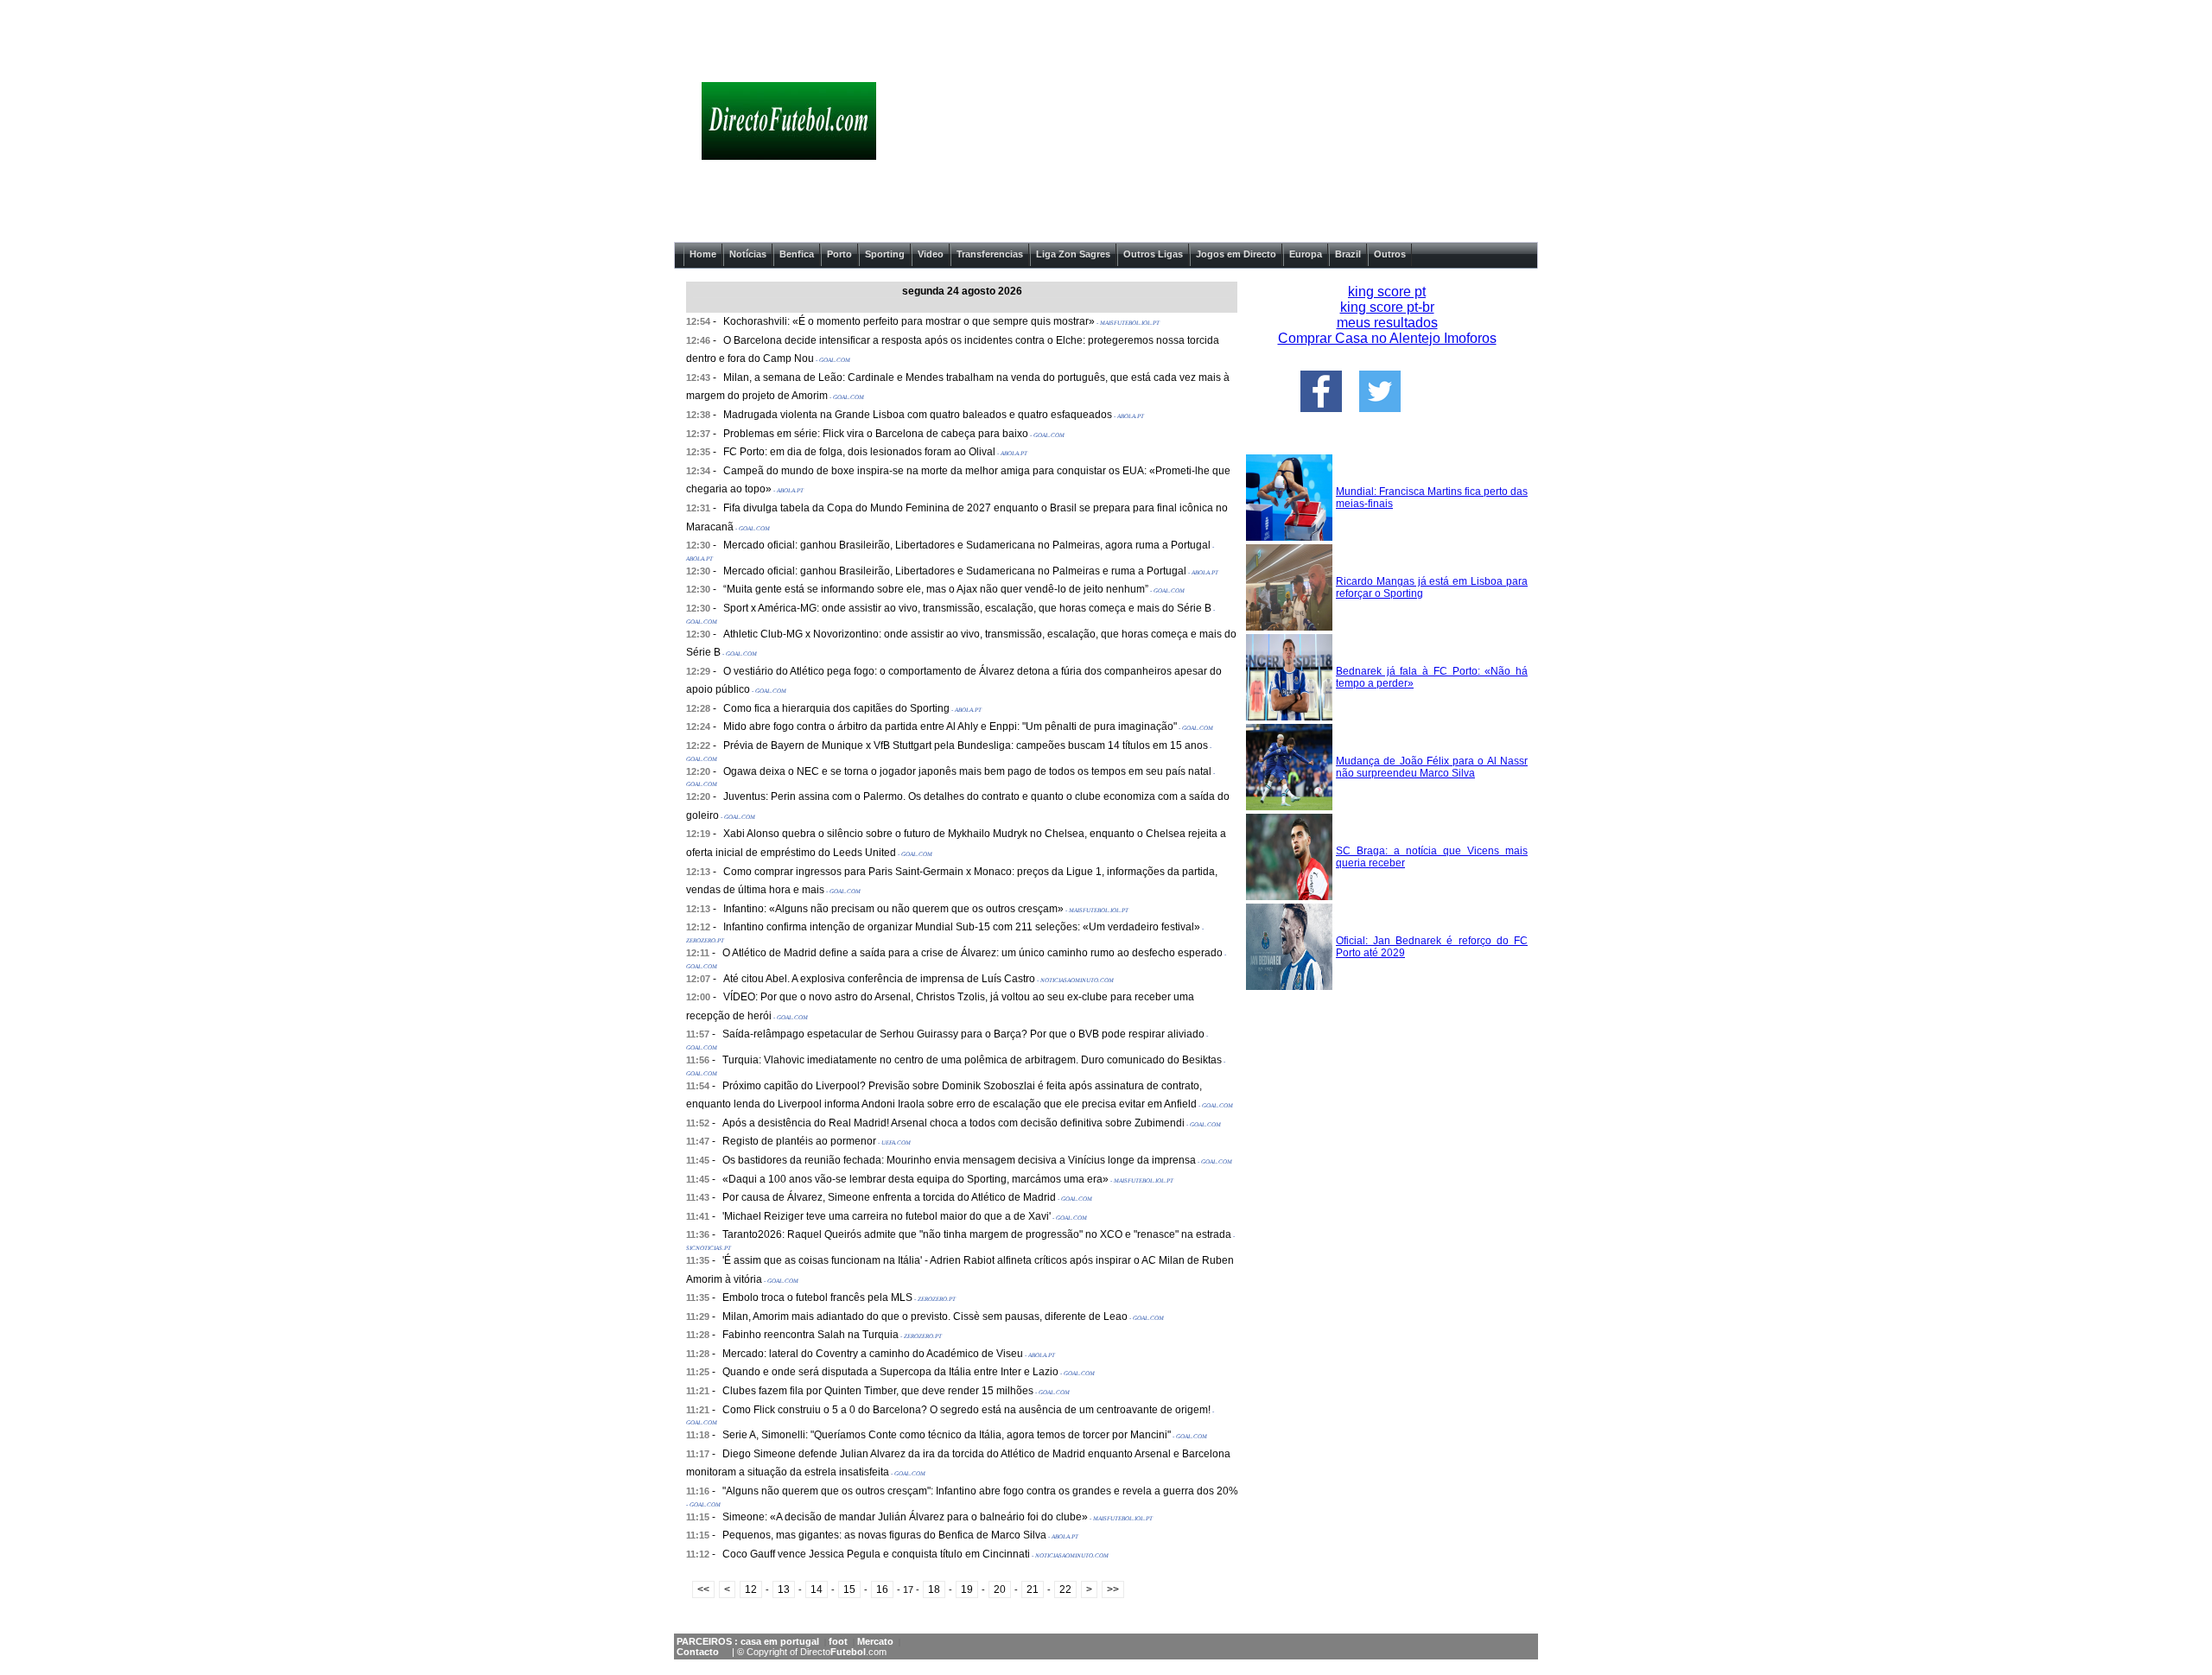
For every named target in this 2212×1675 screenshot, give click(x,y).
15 (849, 1589)
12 (751, 1589)
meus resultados (1387, 323)
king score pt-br (1387, 307)
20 (1000, 1589)
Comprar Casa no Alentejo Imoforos (1387, 338)
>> (1113, 1589)
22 (1065, 1589)
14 (817, 1589)
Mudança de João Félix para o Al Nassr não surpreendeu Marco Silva (1432, 767)
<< (703, 1589)
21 (1033, 1589)
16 (882, 1589)
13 (784, 1589)
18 (934, 1589)
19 (967, 1589)
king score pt (1387, 292)
